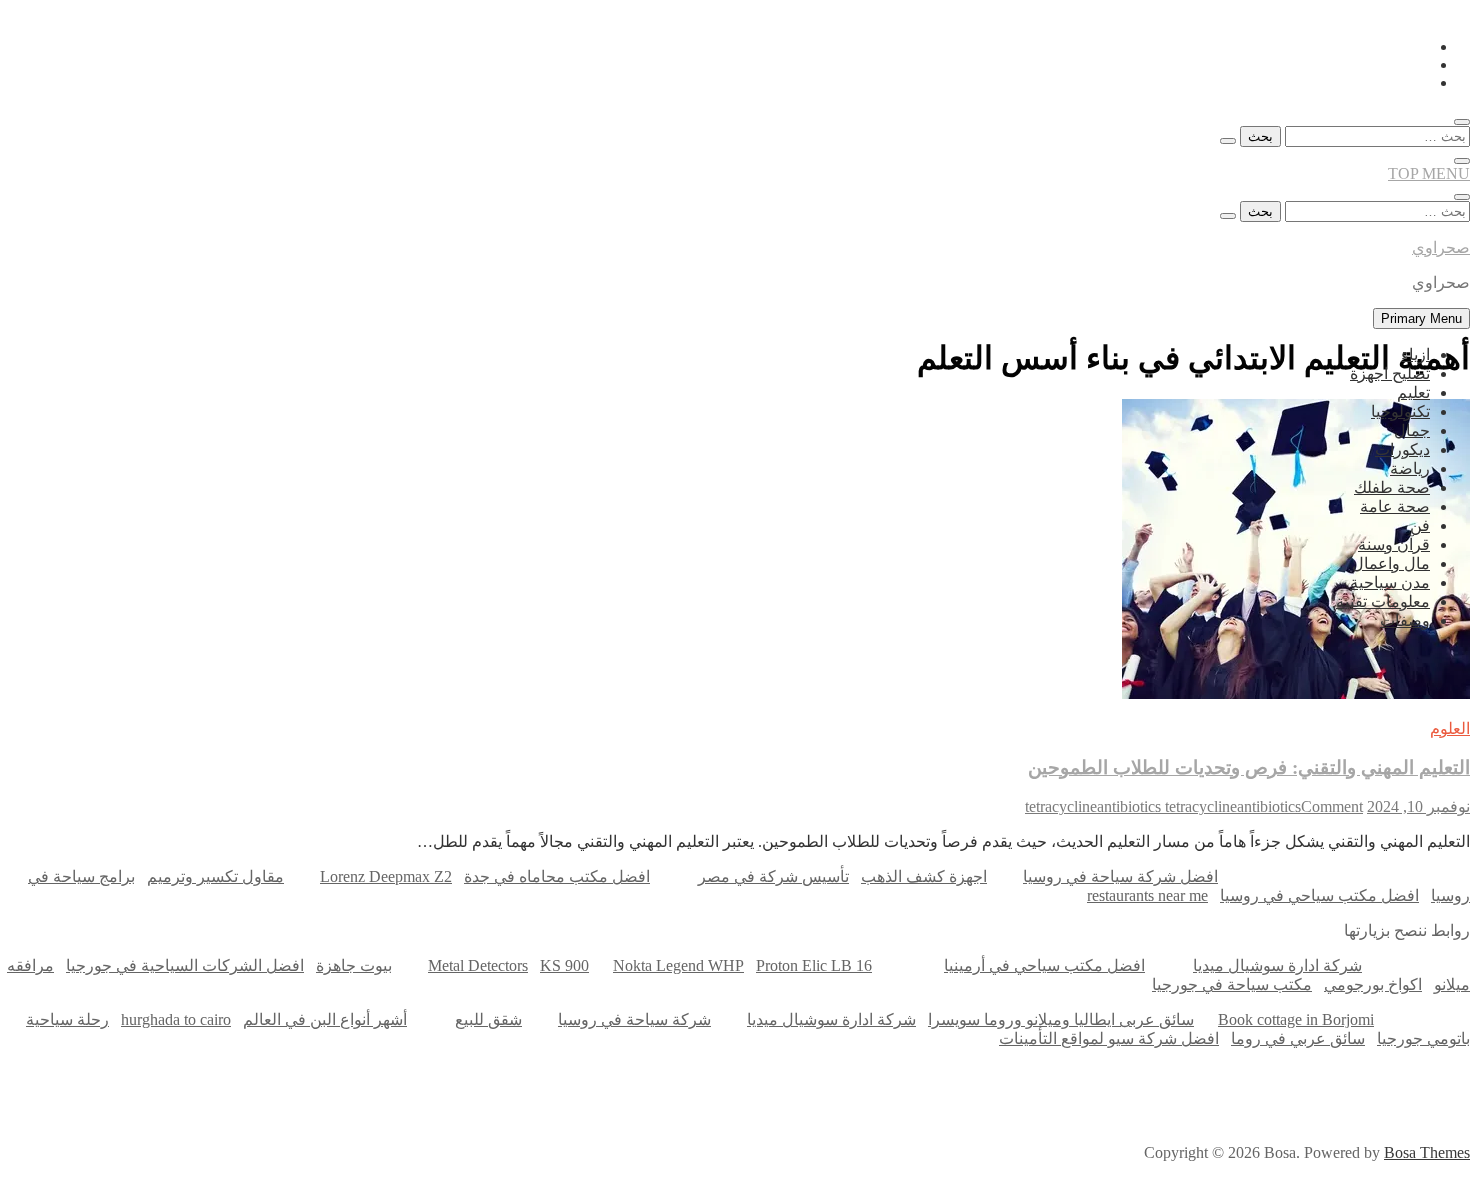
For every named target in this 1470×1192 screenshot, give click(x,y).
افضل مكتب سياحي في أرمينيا (1044, 965)
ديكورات (1402, 449)
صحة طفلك (1392, 487)
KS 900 (564, 965)
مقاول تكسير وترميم (215, 876)
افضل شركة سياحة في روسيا (1120, 876)
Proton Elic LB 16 (814, 965)
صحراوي (1441, 247)
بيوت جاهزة (354, 965)
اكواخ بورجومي (1373, 984)
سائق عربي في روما (1298, 1038)
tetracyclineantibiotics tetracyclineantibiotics (1163, 806)
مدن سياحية (1390, 582)
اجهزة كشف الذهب (924, 876)
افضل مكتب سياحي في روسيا (1319, 895)
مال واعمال (1391, 563)
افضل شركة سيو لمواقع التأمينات (1109, 1038)
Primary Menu (1421, 318)
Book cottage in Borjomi (1296, 1019)
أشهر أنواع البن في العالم (325, 1019)
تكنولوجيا (1400, 411)
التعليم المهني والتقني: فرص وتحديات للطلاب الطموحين (1249, 767)
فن (1420, 525)
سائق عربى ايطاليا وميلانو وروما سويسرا (1061, 1019)
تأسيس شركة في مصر (773, 876)
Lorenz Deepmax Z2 (386, 876)
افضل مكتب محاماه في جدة (557, 876)
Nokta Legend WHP (678, 965)
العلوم (1450, 728)
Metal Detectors (478, 965)
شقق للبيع (488, 1019)
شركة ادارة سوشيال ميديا (1277, 965)
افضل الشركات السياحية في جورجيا (185, 965)
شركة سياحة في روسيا (634, 1019)
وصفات (1405, 620)
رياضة (1410, 468)
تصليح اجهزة (1390, 373)
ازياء (1415, 354)
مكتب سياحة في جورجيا (1232, 984)
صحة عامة (1395, 506)
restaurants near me (1147, 895)
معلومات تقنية (1383, 601)
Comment (1332, 806)
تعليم (1413, 392)
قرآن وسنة (1394, 544)
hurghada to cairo (176, 1019)
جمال (1412, 430)
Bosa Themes (1427, 1152)
